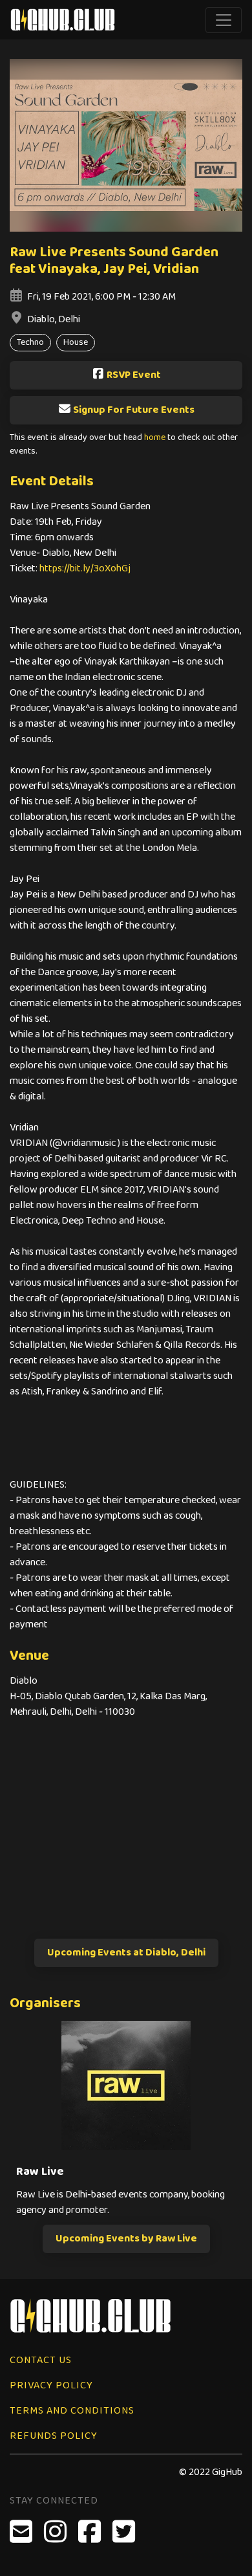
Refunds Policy (54, 2436)
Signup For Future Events (134, 410)
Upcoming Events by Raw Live (126, 2239)
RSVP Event (134, 375)
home (155, 438)
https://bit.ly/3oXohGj (85, 568)
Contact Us (41, 2360)
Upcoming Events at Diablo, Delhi (126, 1953)
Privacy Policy (51, 2385)
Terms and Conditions (72, 2411)
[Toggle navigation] (224, 20)
